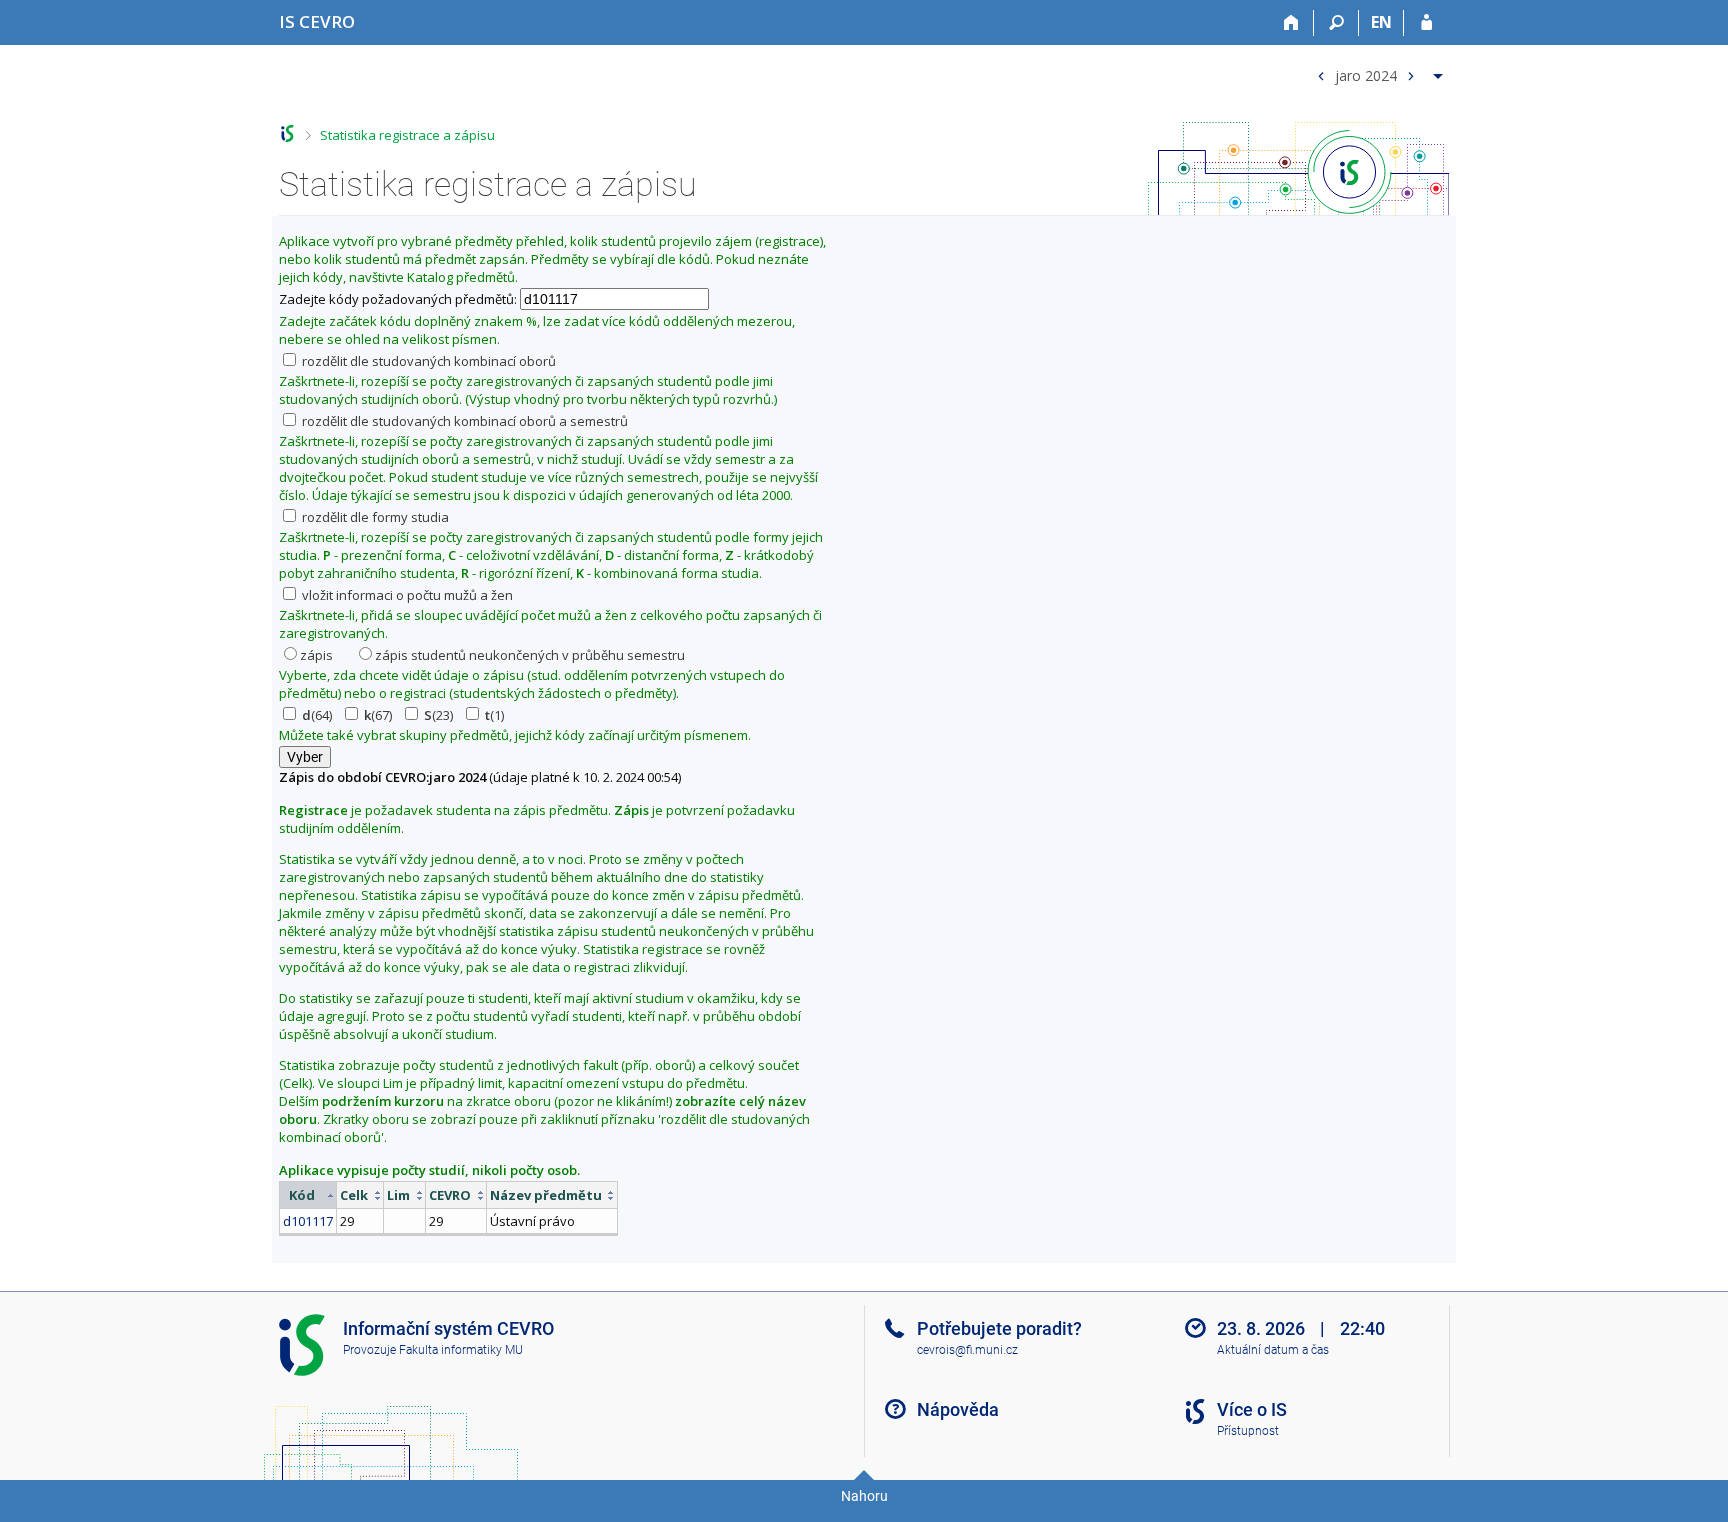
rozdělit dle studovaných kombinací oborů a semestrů (463, 421)
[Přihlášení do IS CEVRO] (1426, 23)
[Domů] (1291, 23)
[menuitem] (1377, 71)
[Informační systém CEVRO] (287, 133)
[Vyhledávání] (1336, 23)
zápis (316, 655)
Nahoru (864, 1496)
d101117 (308, 1221)
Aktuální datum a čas (1273, 1350)
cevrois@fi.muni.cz (967, 1350)
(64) (317, 715)
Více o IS (1252, 1409)
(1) (494, 715)
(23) (438, 715)
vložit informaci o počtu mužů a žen (406, 595)
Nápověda (958, 1409)
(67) (378, 715)
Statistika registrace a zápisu (407, 135)
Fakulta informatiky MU (461, 1350)
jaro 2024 (1366, 74)
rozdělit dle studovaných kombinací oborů (427, 361)
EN (1381, 22)
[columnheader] (308, 1195)
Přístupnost (1248, 1431)
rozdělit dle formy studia (374, 517)
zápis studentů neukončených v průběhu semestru (530, 655)
